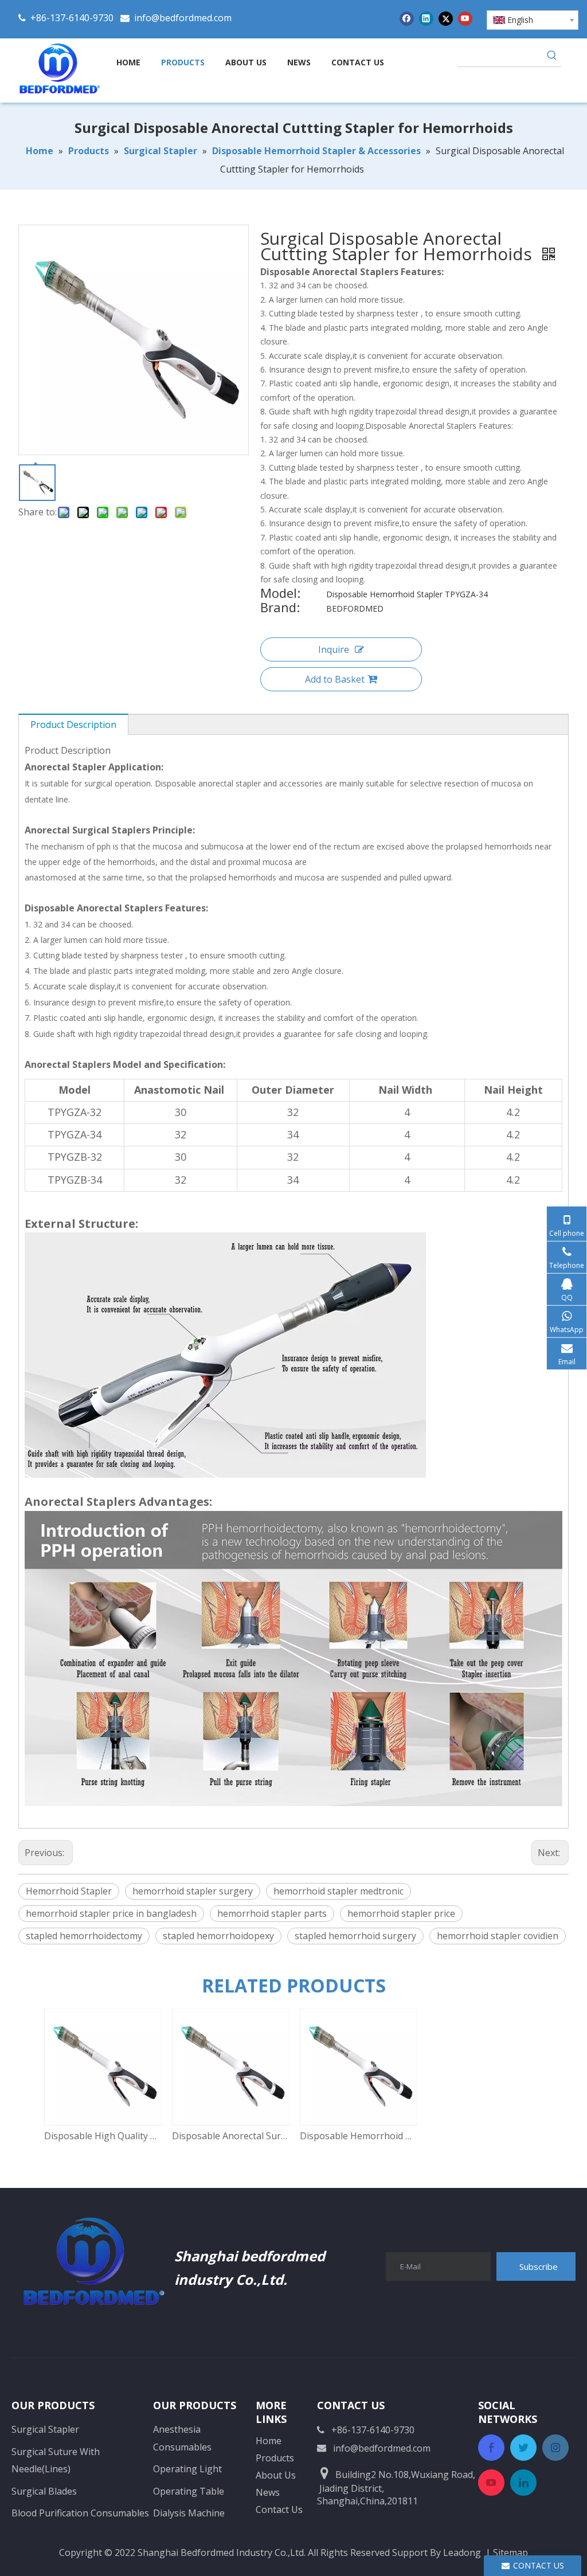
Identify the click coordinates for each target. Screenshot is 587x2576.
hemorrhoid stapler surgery (193, 1891)
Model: (280, 594)
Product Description (73, 725)
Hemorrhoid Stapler (69, 1891)
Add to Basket (335, 679)
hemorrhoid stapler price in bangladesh (111, 1913)
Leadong (462, 2552)
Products (275, 2458)
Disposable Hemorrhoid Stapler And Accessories (358, 2136)
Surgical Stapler (45, 2429)
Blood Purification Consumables (80, 2513)
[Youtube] (465, 18)
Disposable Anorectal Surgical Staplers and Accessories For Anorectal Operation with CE (230, 2136)
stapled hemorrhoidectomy (84, 1936)
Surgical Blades (44, 2491)
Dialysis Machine (189, 2513)
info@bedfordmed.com (183, 18)
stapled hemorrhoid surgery (355, 1936)
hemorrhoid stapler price (401, 1913)
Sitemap (510, 2552)
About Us (276, 2475)
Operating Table (189, 2491)
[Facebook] (407, 18)
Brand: (280, 609)
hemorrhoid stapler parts (272, 1913)
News (268, 2492)
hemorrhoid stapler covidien (498, 1936)
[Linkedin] (426, 18)
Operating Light (187, 2469)
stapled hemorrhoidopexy (218, 1936)
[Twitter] (446, 18)
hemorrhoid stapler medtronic (338, 1891)
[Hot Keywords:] (552, 57)
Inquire (334, 649)
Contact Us (279, 2510)
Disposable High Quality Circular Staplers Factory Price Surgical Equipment (102, 2136)
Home (269, 2441)
